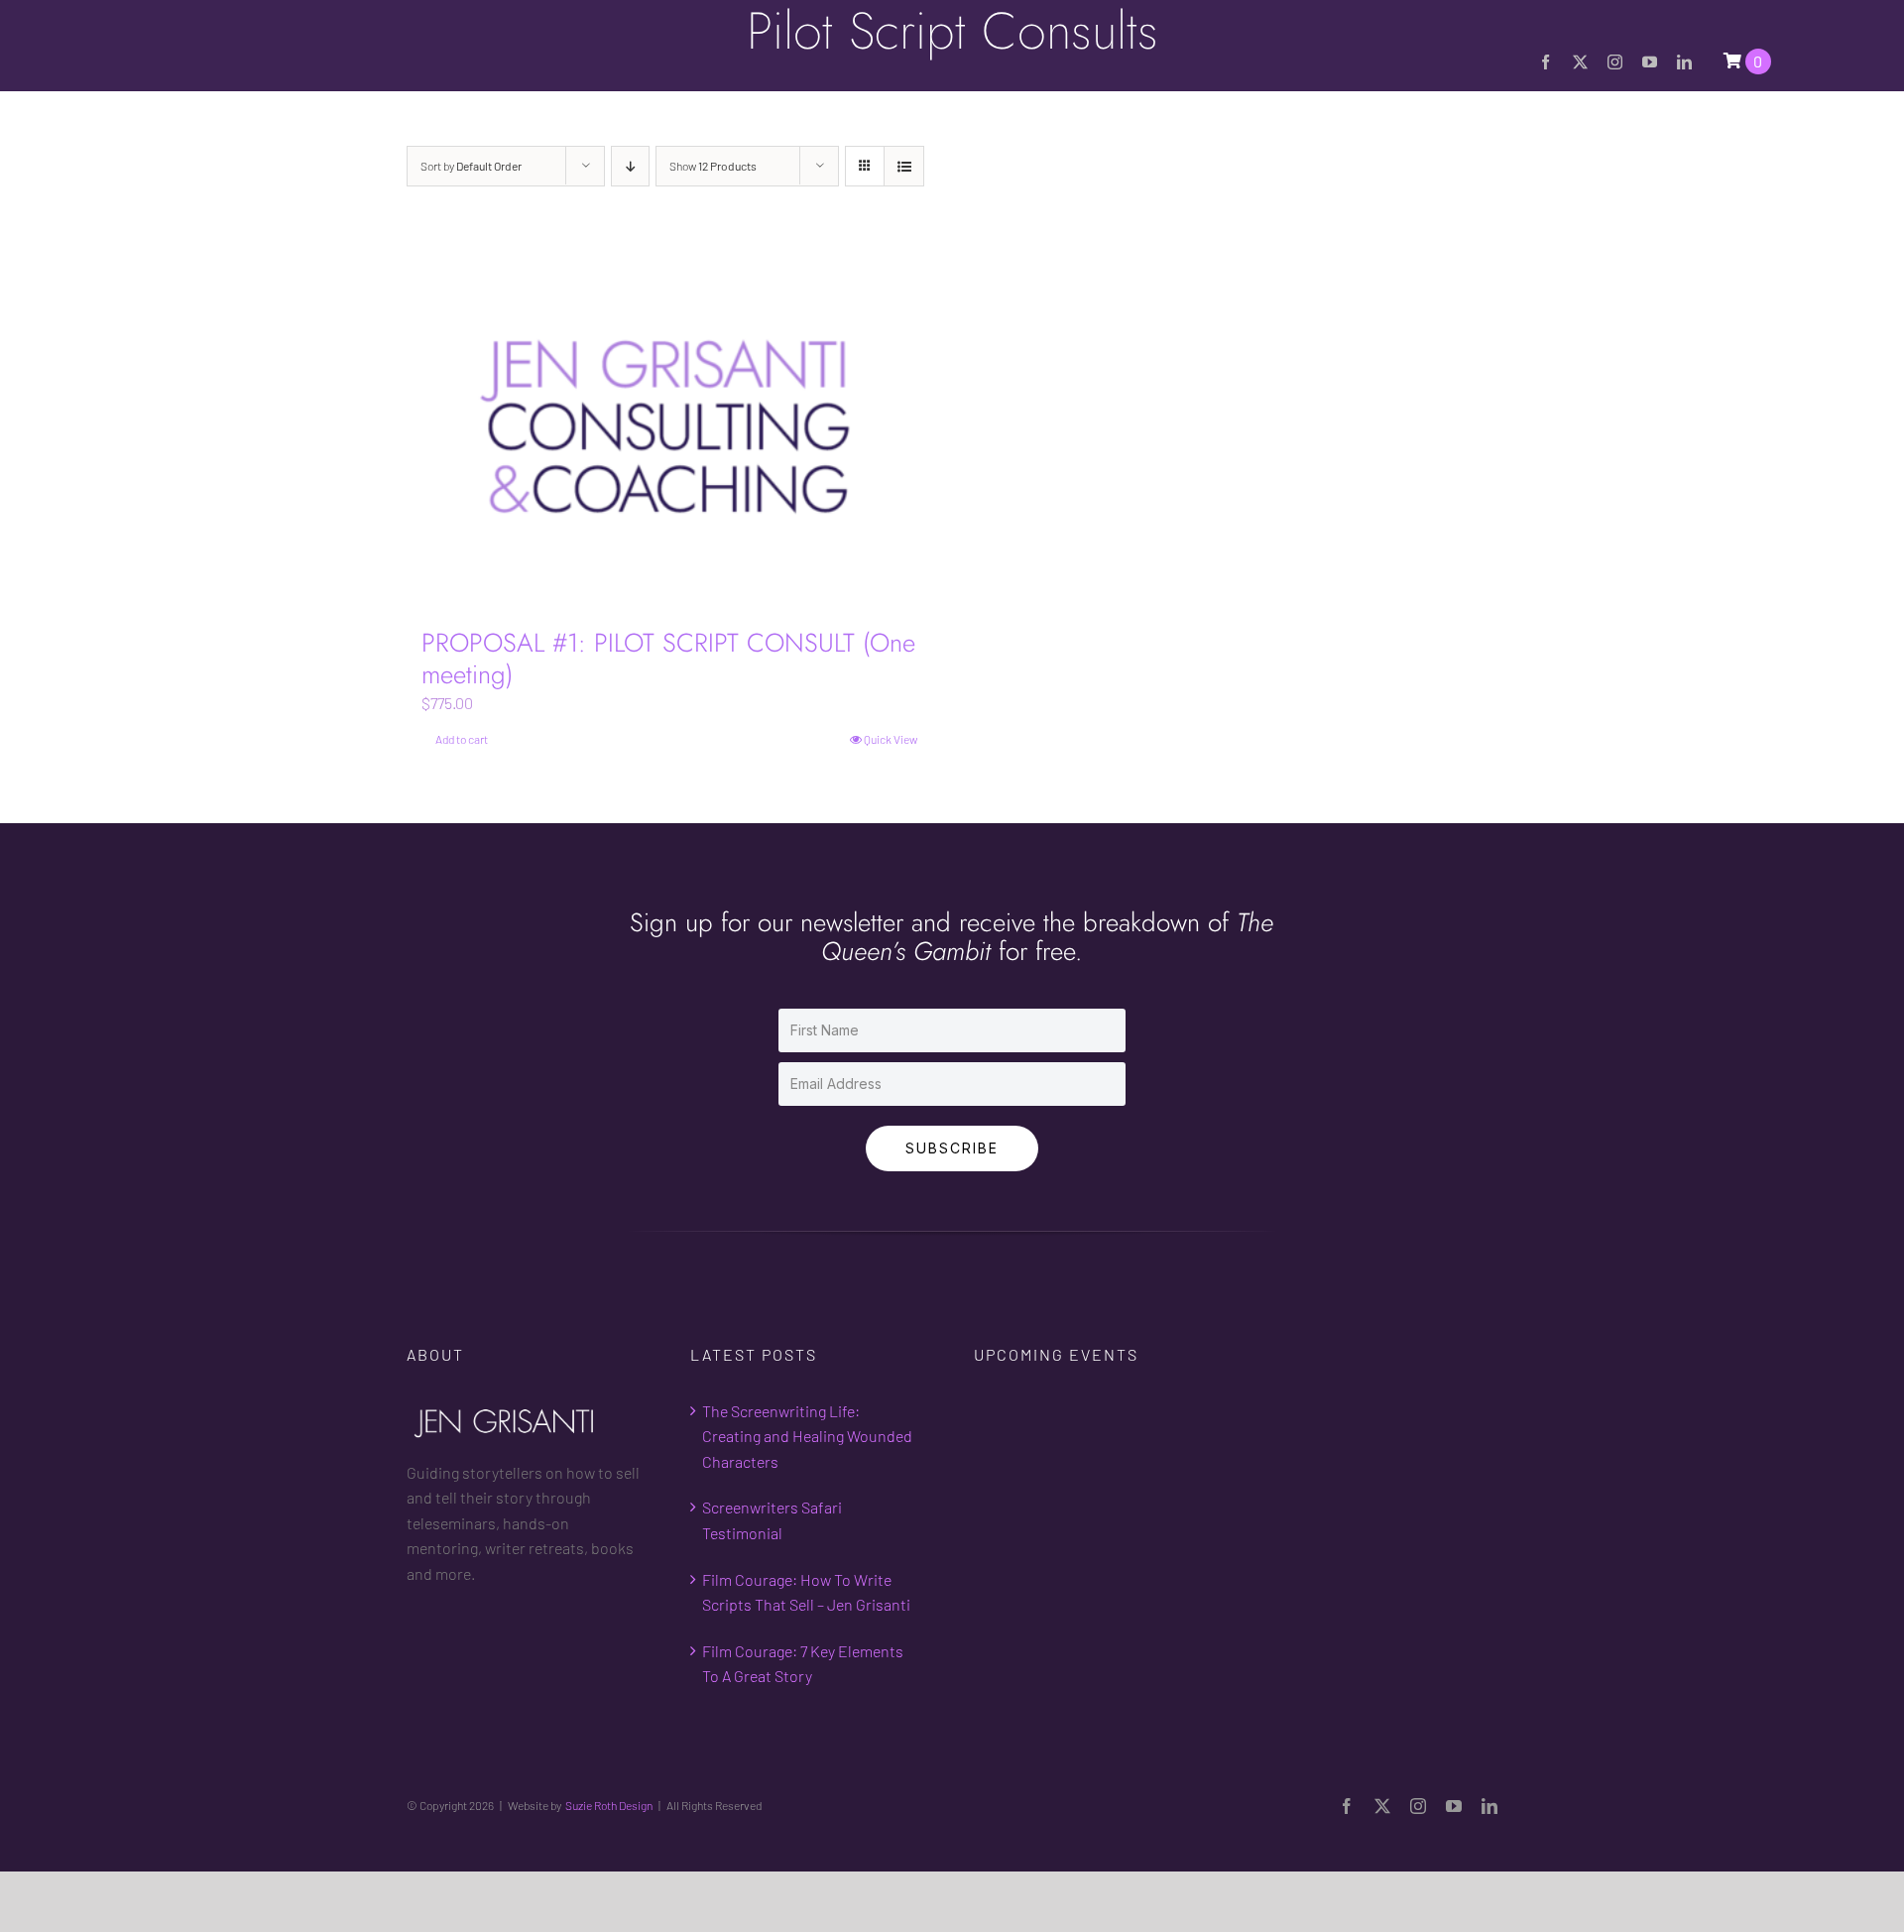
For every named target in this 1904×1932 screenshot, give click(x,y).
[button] (1764, 137)
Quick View (891, 739)
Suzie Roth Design (609, 1805)
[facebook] (1546, 62)
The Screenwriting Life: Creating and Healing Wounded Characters (807, 1436)
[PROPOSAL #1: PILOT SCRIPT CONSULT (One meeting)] (669, 427)
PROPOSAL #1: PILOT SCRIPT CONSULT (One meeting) (668, 658)
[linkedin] (1684, 62)
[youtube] (1650, 62)
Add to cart (462, 739)
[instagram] (1615, 62)
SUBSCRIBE (952, 1148)
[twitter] (1580, 62)
